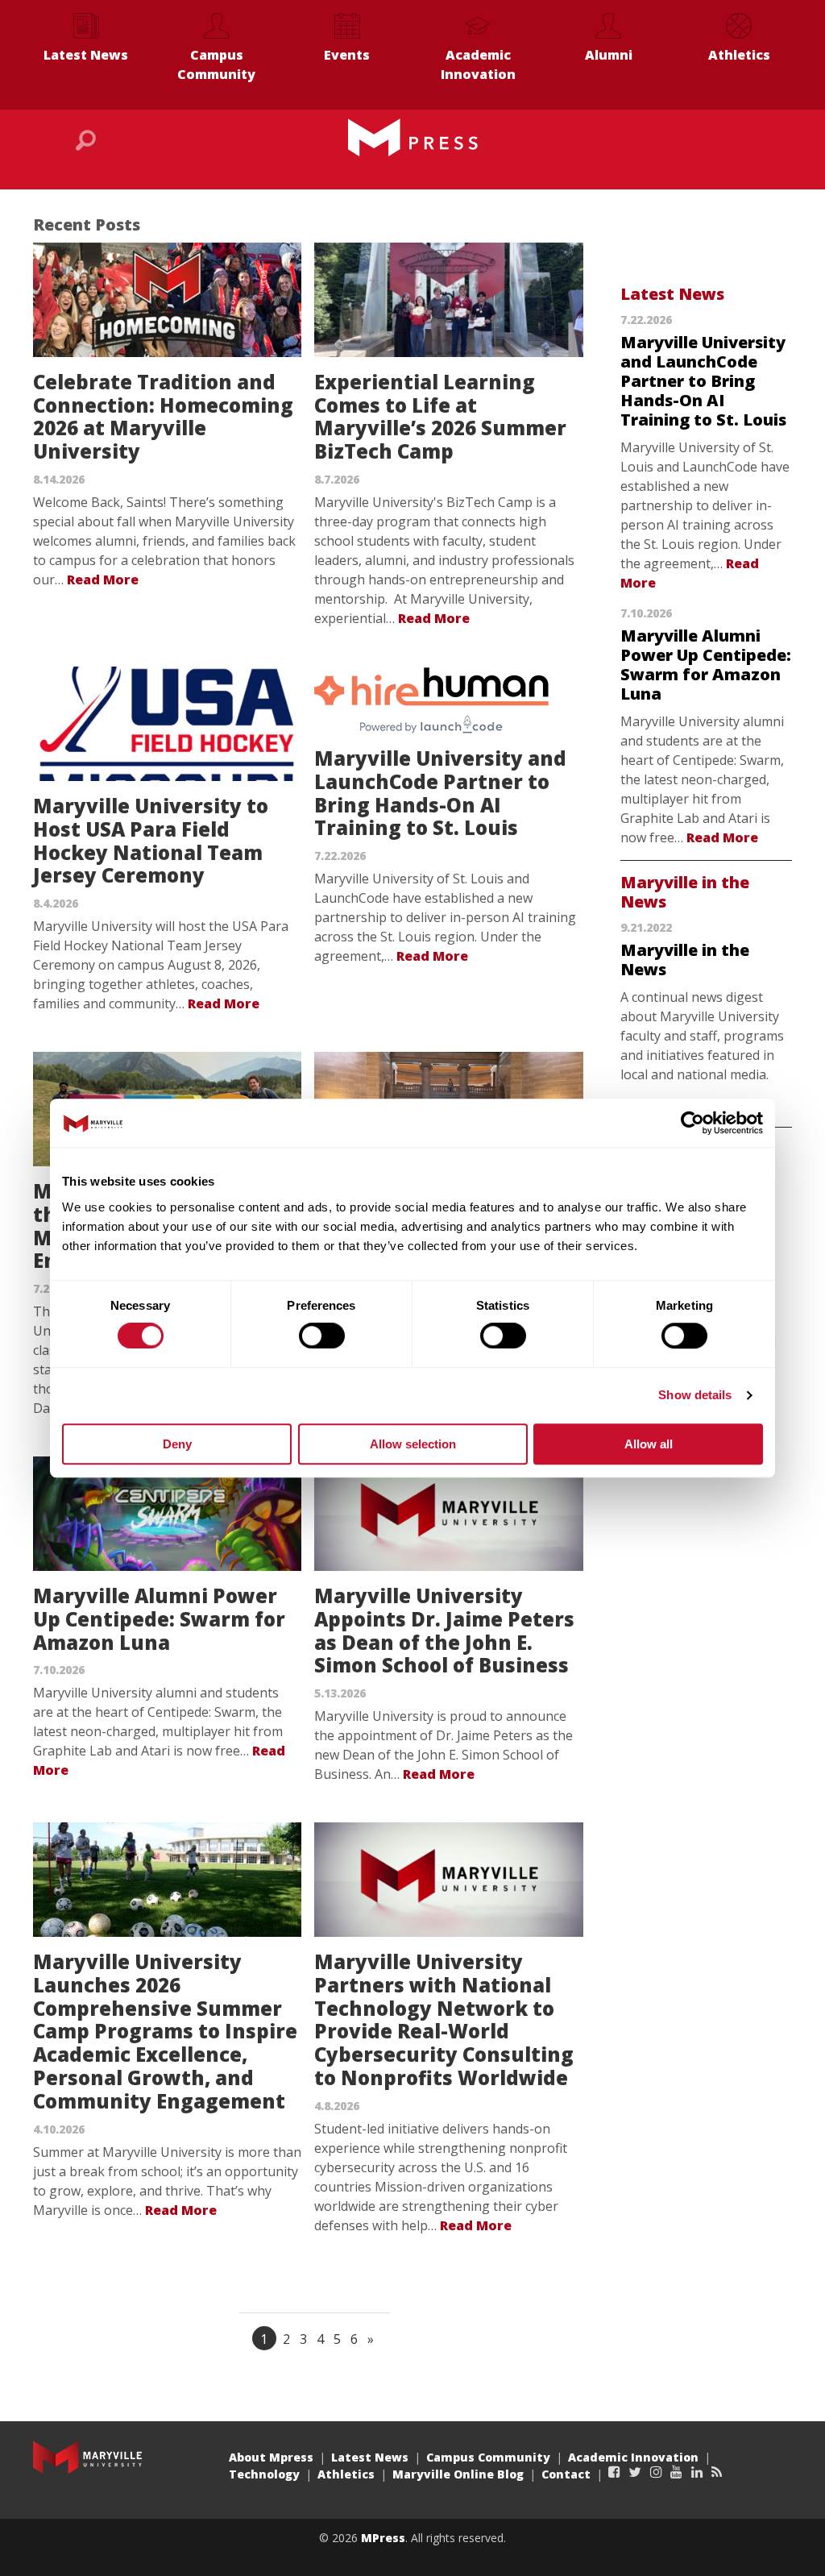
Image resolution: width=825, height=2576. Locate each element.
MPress (383, 2538)
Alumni (609, 55)
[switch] (322, 1336)
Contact (566, 2474)
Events (347, 55)
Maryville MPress (412, 138)
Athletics (739, 55)
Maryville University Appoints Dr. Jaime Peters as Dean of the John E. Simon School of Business (444, 1630)
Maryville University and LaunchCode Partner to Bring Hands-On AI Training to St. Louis (440, 793)
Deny (177, 1444)
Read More (103, 580)
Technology (264, 2474)
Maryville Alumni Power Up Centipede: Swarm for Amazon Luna (159, 1619)
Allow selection (413, 1444)
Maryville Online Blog (458, 2474)
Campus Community (216, 64)
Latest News (86, 55)
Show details (695, 1395)
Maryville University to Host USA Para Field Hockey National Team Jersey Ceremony (151, 840)
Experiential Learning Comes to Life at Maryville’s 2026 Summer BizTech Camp (440, 416)
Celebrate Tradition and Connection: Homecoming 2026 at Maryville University (163, 416)
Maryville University (87, 2457)
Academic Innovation (478, 64)
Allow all (649, 1444)
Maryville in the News (685, 892)
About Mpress (271, 2457)
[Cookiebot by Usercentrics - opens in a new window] (692, 1123)
